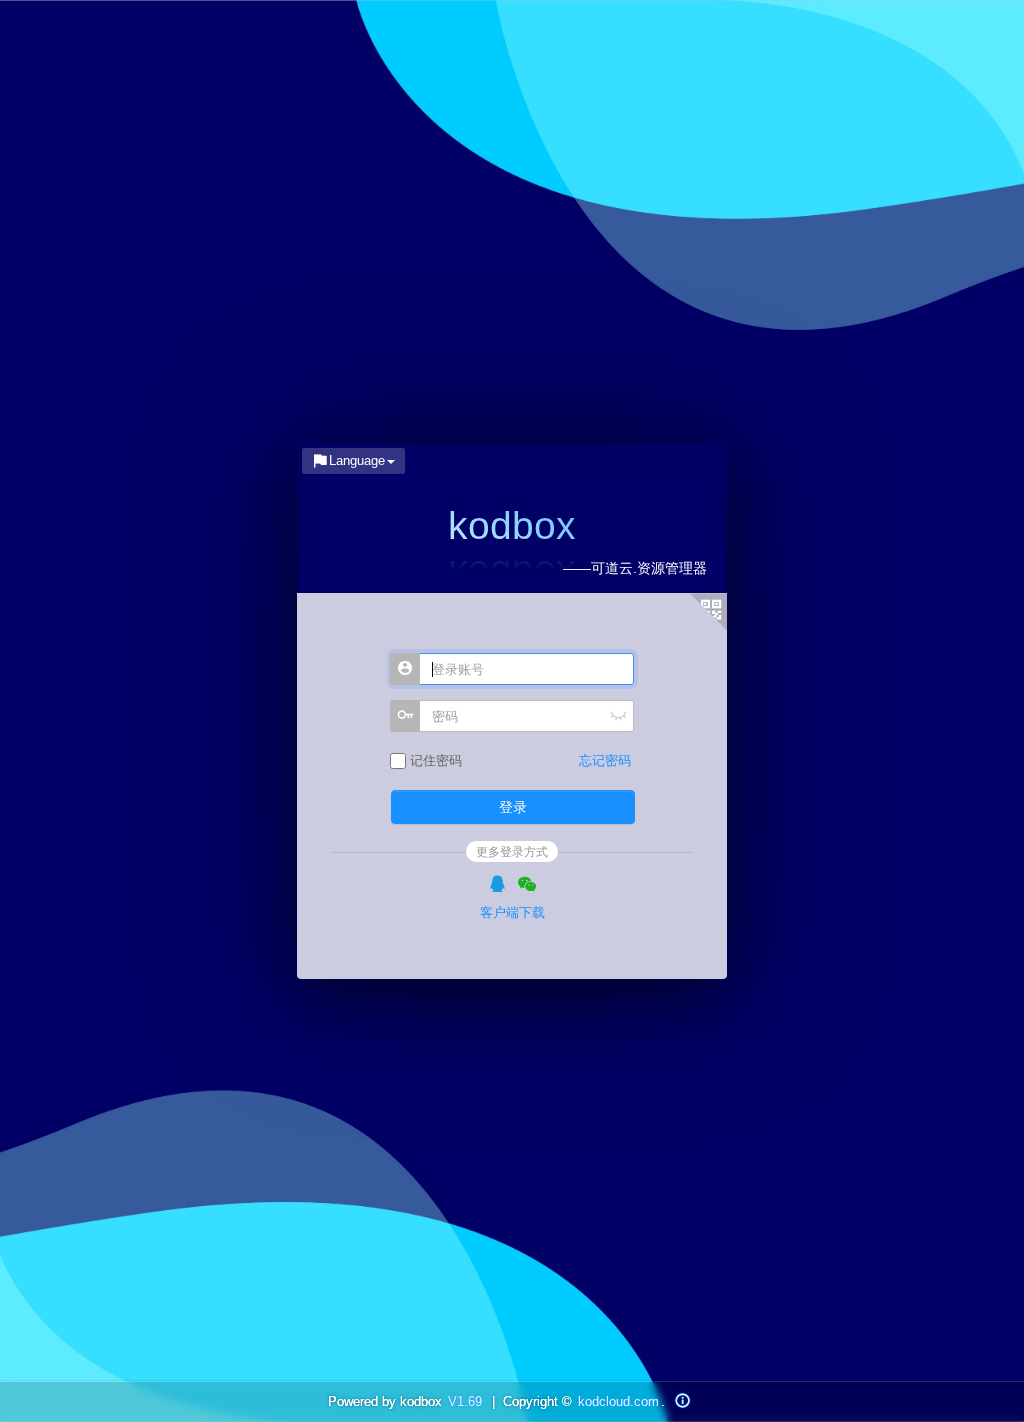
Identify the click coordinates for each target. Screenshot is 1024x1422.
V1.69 (465, 1401)
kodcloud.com (618, 1401)
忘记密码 (605, 760)
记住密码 (434, 760)
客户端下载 (512, 912)
